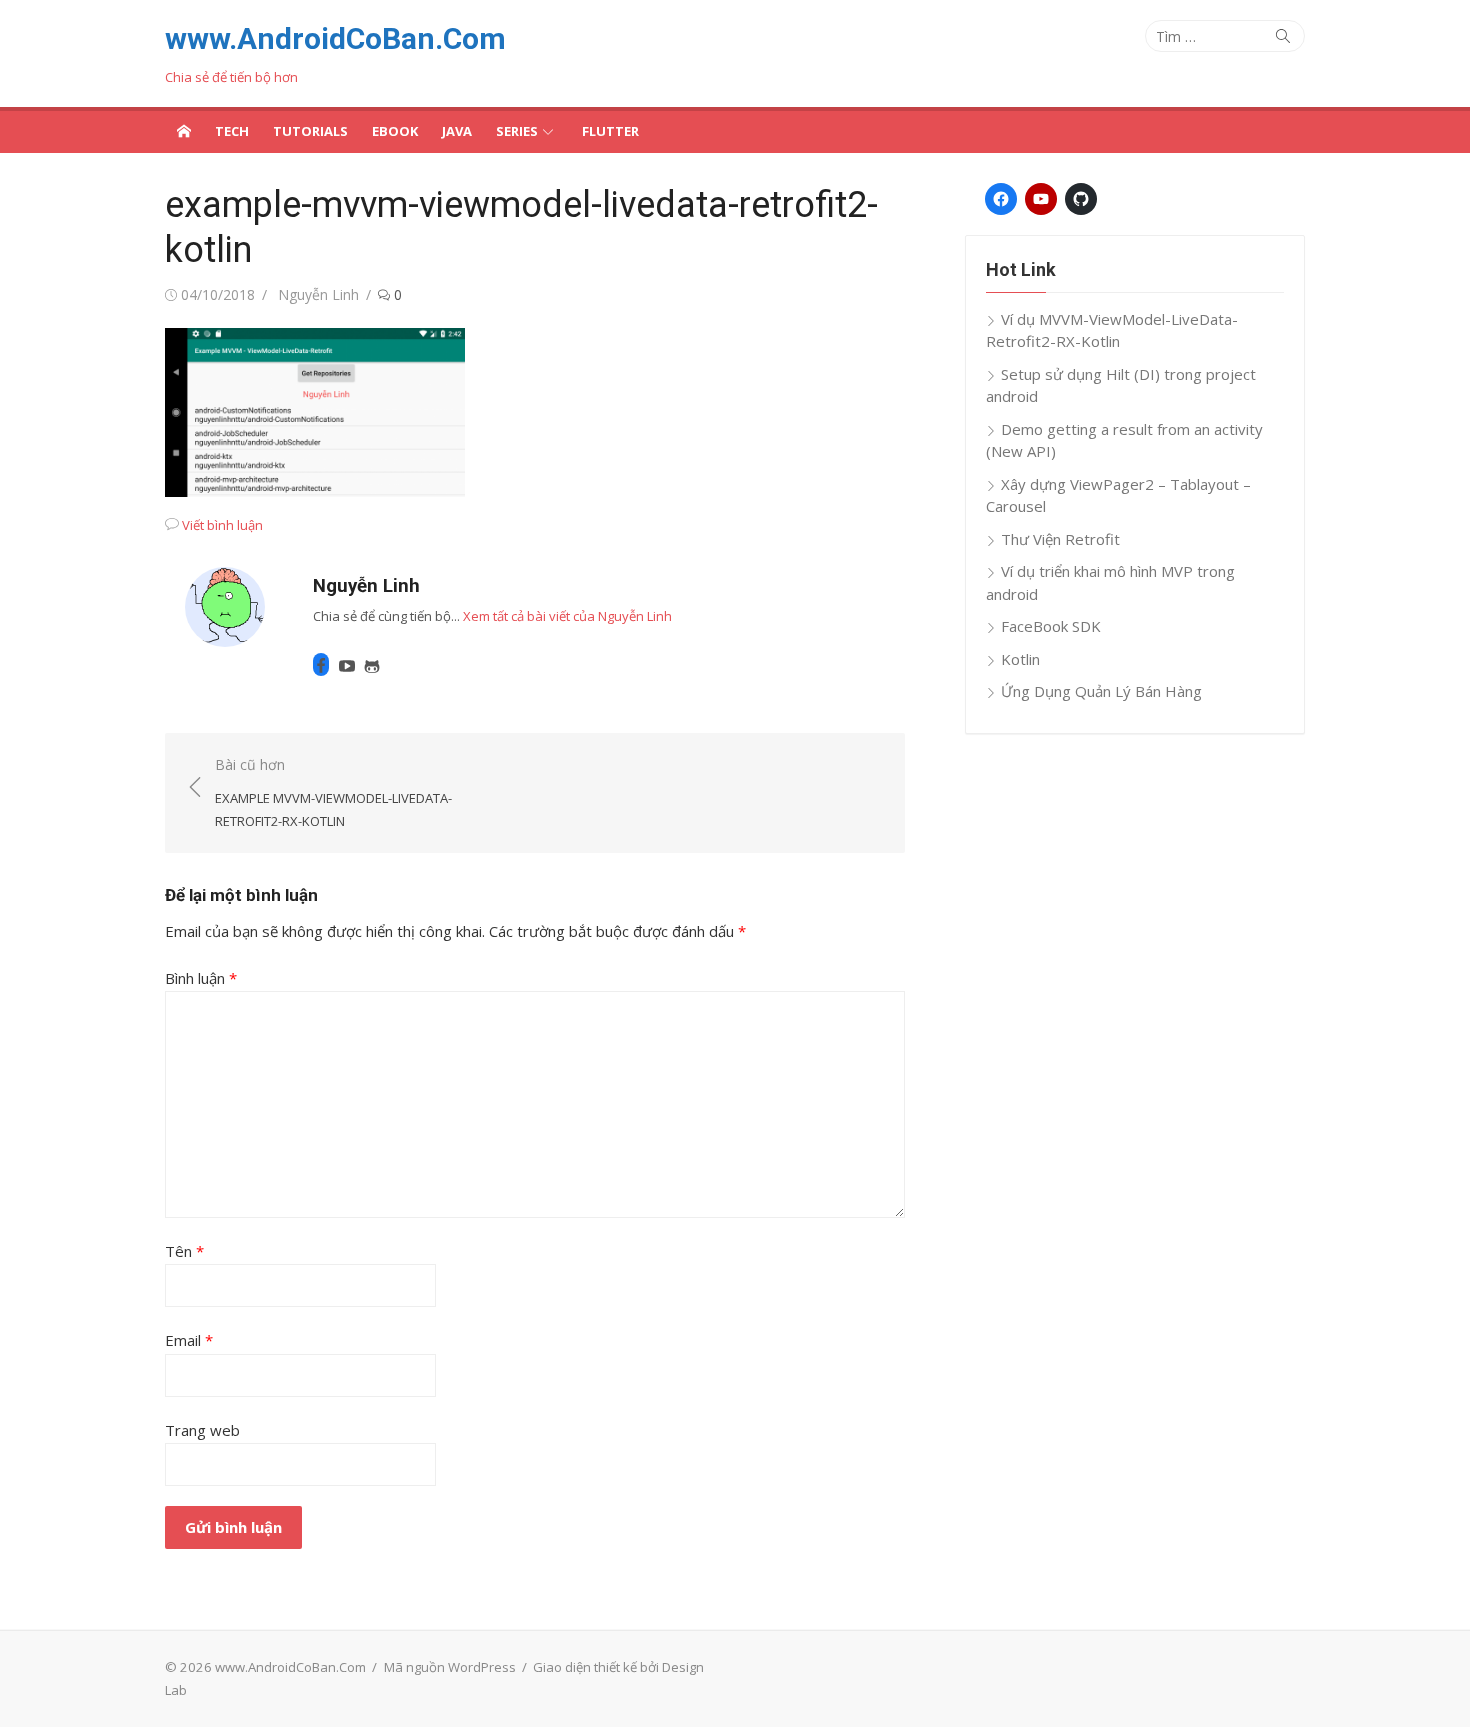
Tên (184, 1251)
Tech (232, 131)
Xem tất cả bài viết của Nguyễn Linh (567, 616)
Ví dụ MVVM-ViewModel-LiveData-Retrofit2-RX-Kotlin (1112, 330)
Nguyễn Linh (318, 294)
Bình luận (201, 978)
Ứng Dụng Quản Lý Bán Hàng (1101, 691)
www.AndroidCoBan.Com (335, 38)
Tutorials (310, 131)
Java (457, 131)
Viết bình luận (222, 525)
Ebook (395, 131)
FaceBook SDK (1051, 626)
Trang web (202, 1430)
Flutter (610, 131)
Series (517, 131)
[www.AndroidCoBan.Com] (184, 130)
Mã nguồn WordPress (450, 1667)
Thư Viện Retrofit (1060, 539)
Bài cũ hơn (333, 792)
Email (189, 1340)
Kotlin (1020, 659)
